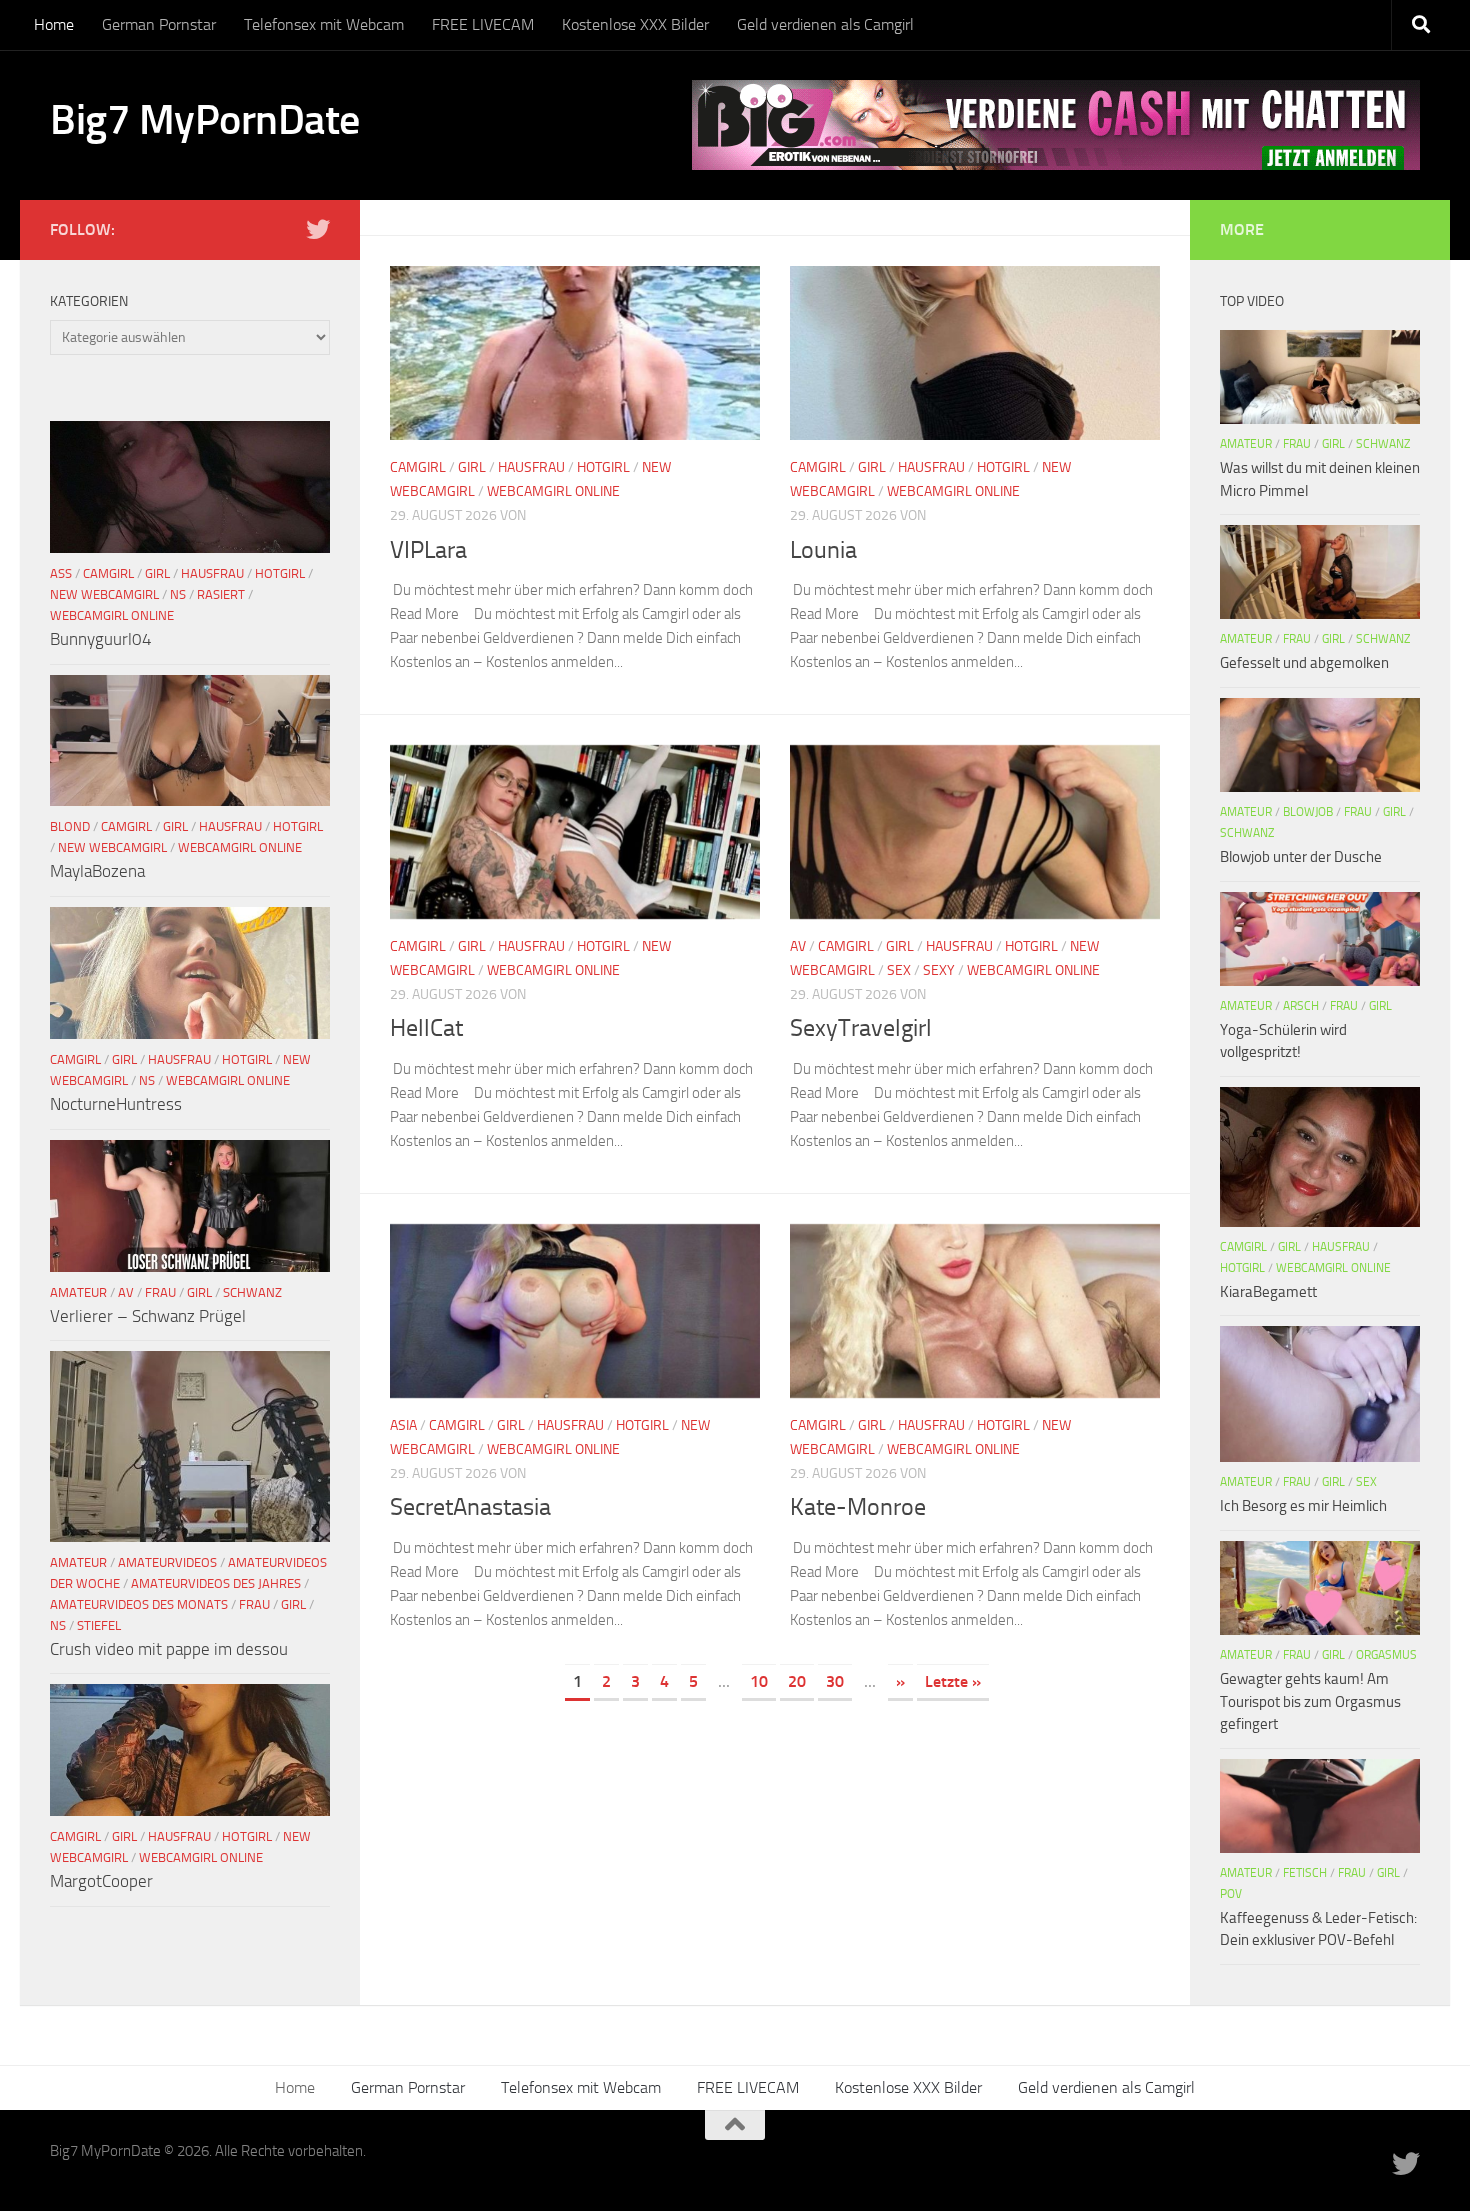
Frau (160, 1292)
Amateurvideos (167, 1562)
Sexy (939, 970)
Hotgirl (603, 467)
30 (835, 1681)
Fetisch (1305, 1873)
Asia (403, 1425)
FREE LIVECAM (483, 24)
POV (1231, 1894)
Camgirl (418, 467)
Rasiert (221, 594)
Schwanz (252, 1292)
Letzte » (953, 1681)
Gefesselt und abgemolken (1304, 663)
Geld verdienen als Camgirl (825, 24)
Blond (70, 826)
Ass (61, 573)
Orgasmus (1386, 1655)
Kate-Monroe (858, 1507)
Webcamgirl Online (553, 491)
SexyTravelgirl (861, 1028)
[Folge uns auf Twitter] (318, 229)
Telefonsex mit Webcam (324, 24)
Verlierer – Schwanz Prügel (148, 1316)
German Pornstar (159, 24)
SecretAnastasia (470, 1507)
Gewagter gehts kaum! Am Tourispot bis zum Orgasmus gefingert (1310, 1701)
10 (759, 1681)
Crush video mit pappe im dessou (169, 1649)
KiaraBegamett (1268, 1292)
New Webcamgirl (104, 594)
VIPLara (428, 550)
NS (178, 594)
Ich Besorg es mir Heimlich (1303, 1506)
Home (54, 24)
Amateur (78, 1292)
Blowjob (1308, 812)
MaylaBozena (97, 871)
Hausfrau (531, 467)
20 (797, 1681)
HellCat (426, 1028)
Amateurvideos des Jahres (216, 1583)
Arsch (1301, 1006)
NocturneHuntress (116, 1104)
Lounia (823, 550)
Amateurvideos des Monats (139, 1604)
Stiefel (99, 1625)
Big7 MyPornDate (205, 120)
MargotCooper (101, 1881)
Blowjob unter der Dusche (1301, 857)
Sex (899, 970)
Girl (472, 467)
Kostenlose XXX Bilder (635, 24)
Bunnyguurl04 (101, 639)
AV (798, 946)
